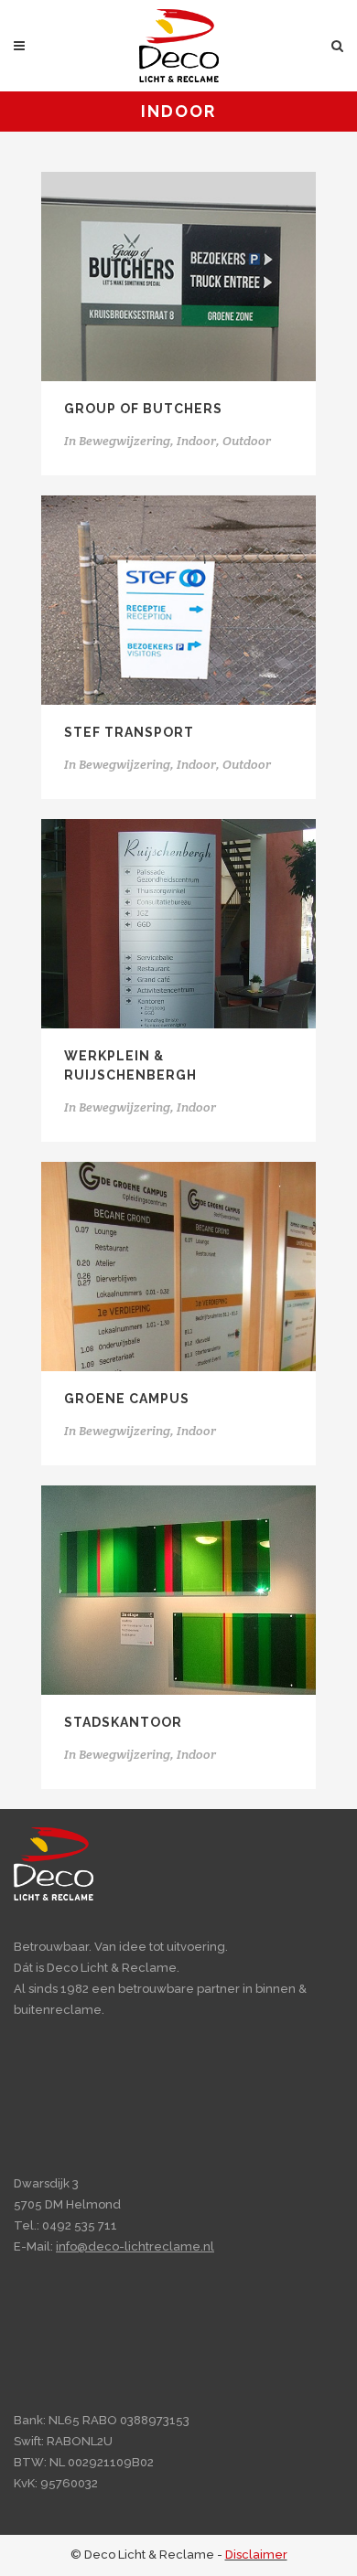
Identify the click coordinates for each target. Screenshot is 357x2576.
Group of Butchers (143, 409)
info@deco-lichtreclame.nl (135, 2246)
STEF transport (129, 732)
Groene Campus (127, 1399)
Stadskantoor (123, 1722)
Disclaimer (256, 2555)
